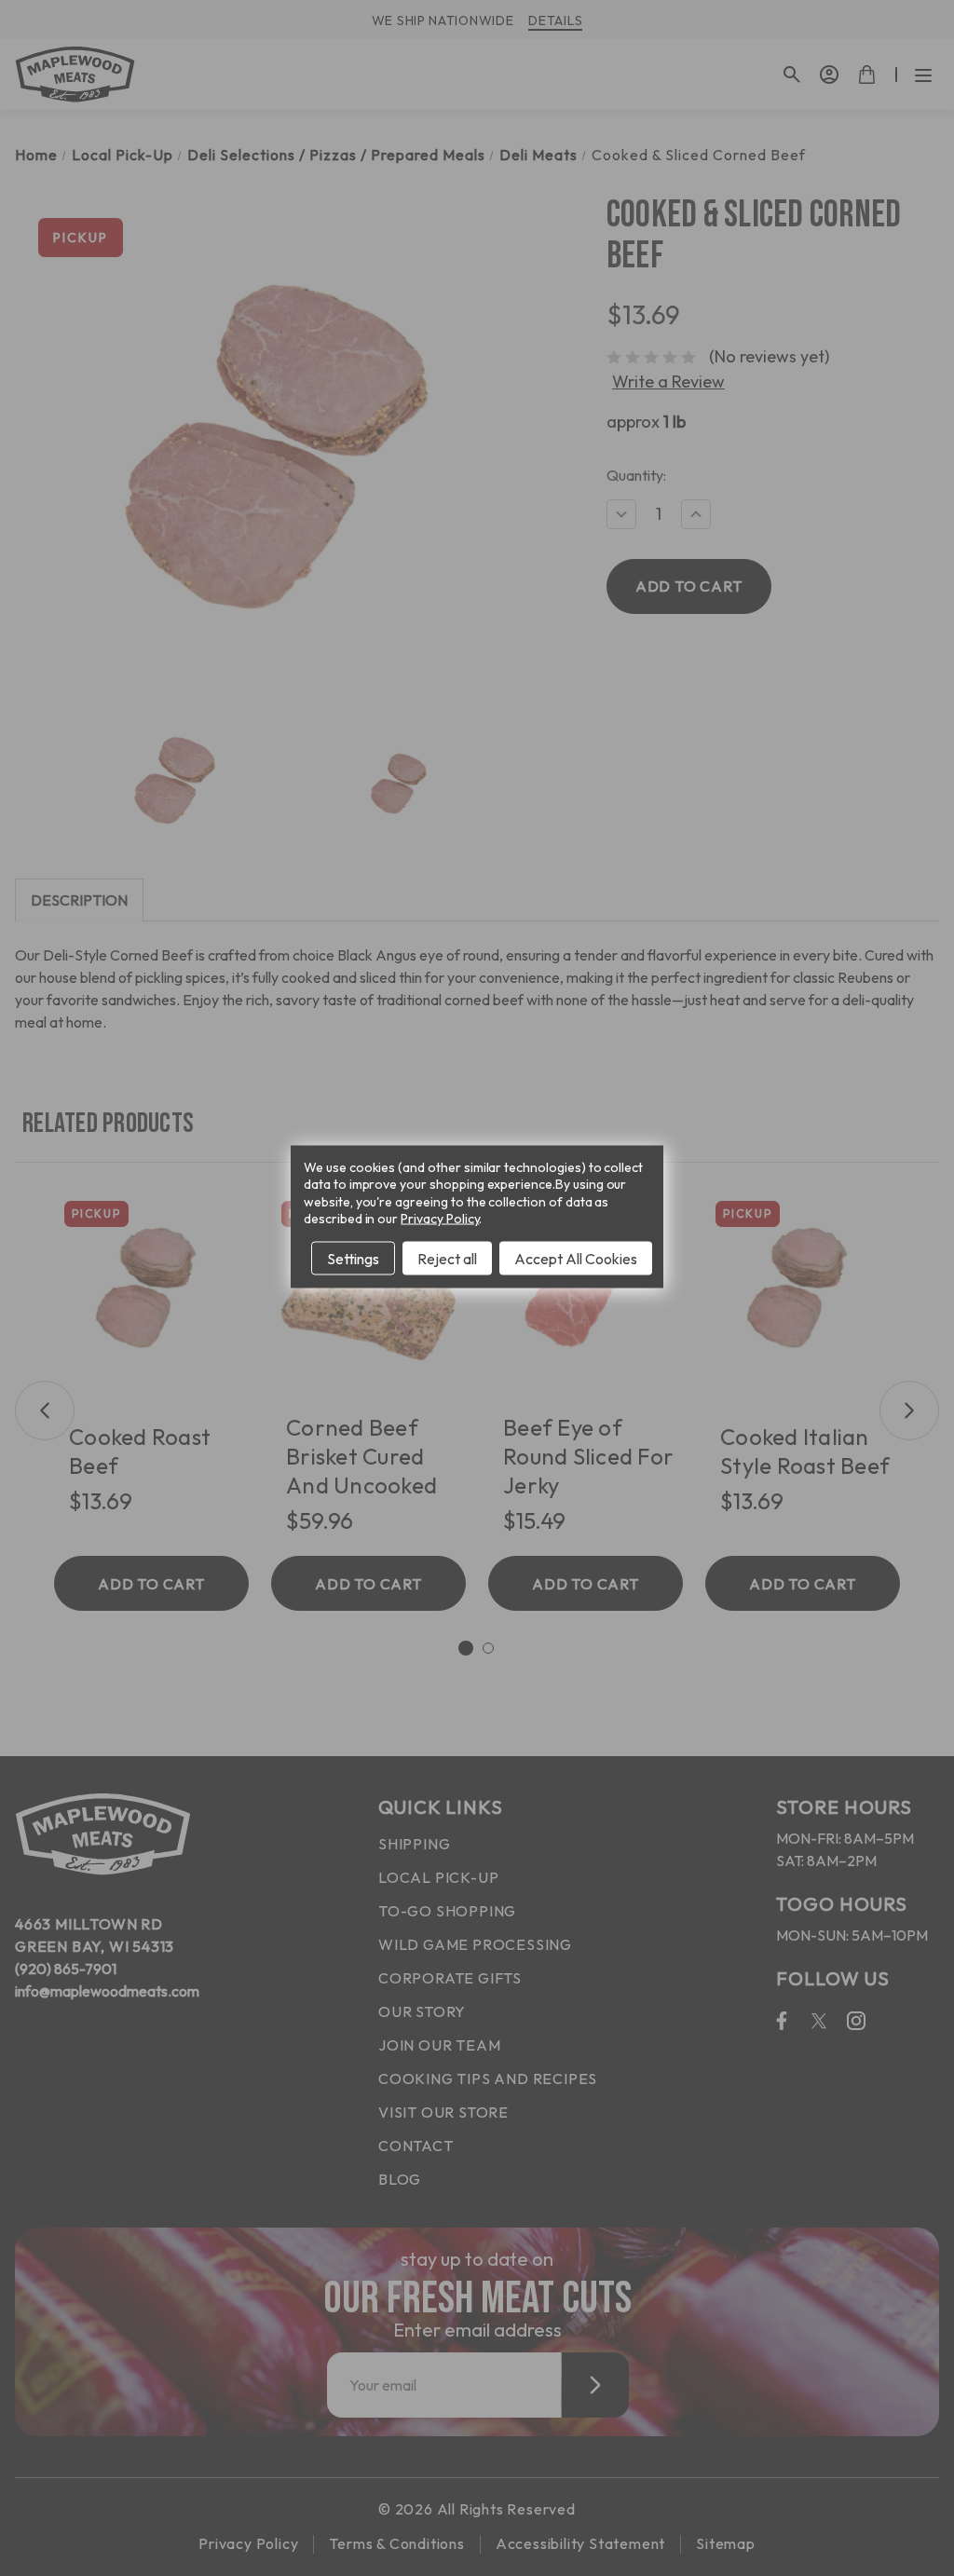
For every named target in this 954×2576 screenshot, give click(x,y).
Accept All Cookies (576, 1258)
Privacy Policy (440, 1218)
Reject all (447, 1258)
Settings (353, 1258)
